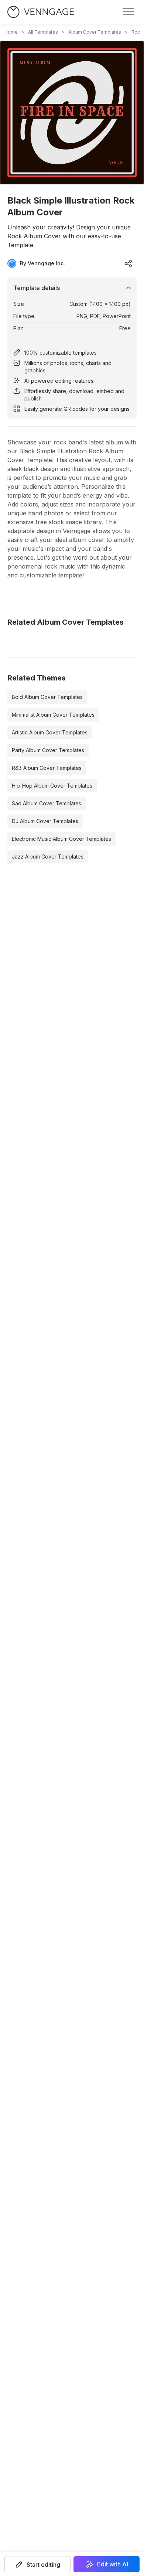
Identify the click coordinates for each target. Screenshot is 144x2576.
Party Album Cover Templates (48, 750)
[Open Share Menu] (128, 263)
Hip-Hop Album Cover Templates (52, 786)
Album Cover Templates (95, 32)
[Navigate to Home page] (41, 12)
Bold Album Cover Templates (47, 697)
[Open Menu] (128, 12)
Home (11, 32)
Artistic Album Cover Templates (50, 732)
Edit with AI (113, 2564)
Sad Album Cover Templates (47, 803)
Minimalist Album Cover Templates (53, 715)
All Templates (43, 32)
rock (137, 32)
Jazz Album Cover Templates (48, 857)
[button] (37, 2564)
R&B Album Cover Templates (47, 768)
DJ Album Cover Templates (45, 821)
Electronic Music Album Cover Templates (61, 839)
